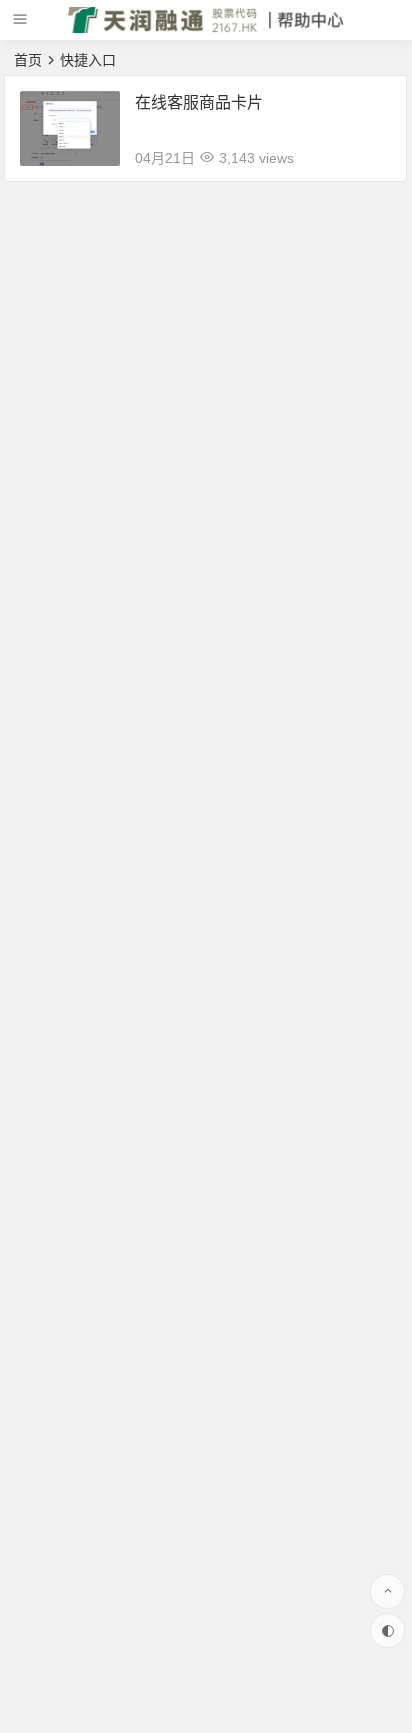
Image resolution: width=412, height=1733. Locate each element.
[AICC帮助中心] (206, 27)
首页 (28, 60)
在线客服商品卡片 (199, 102)
